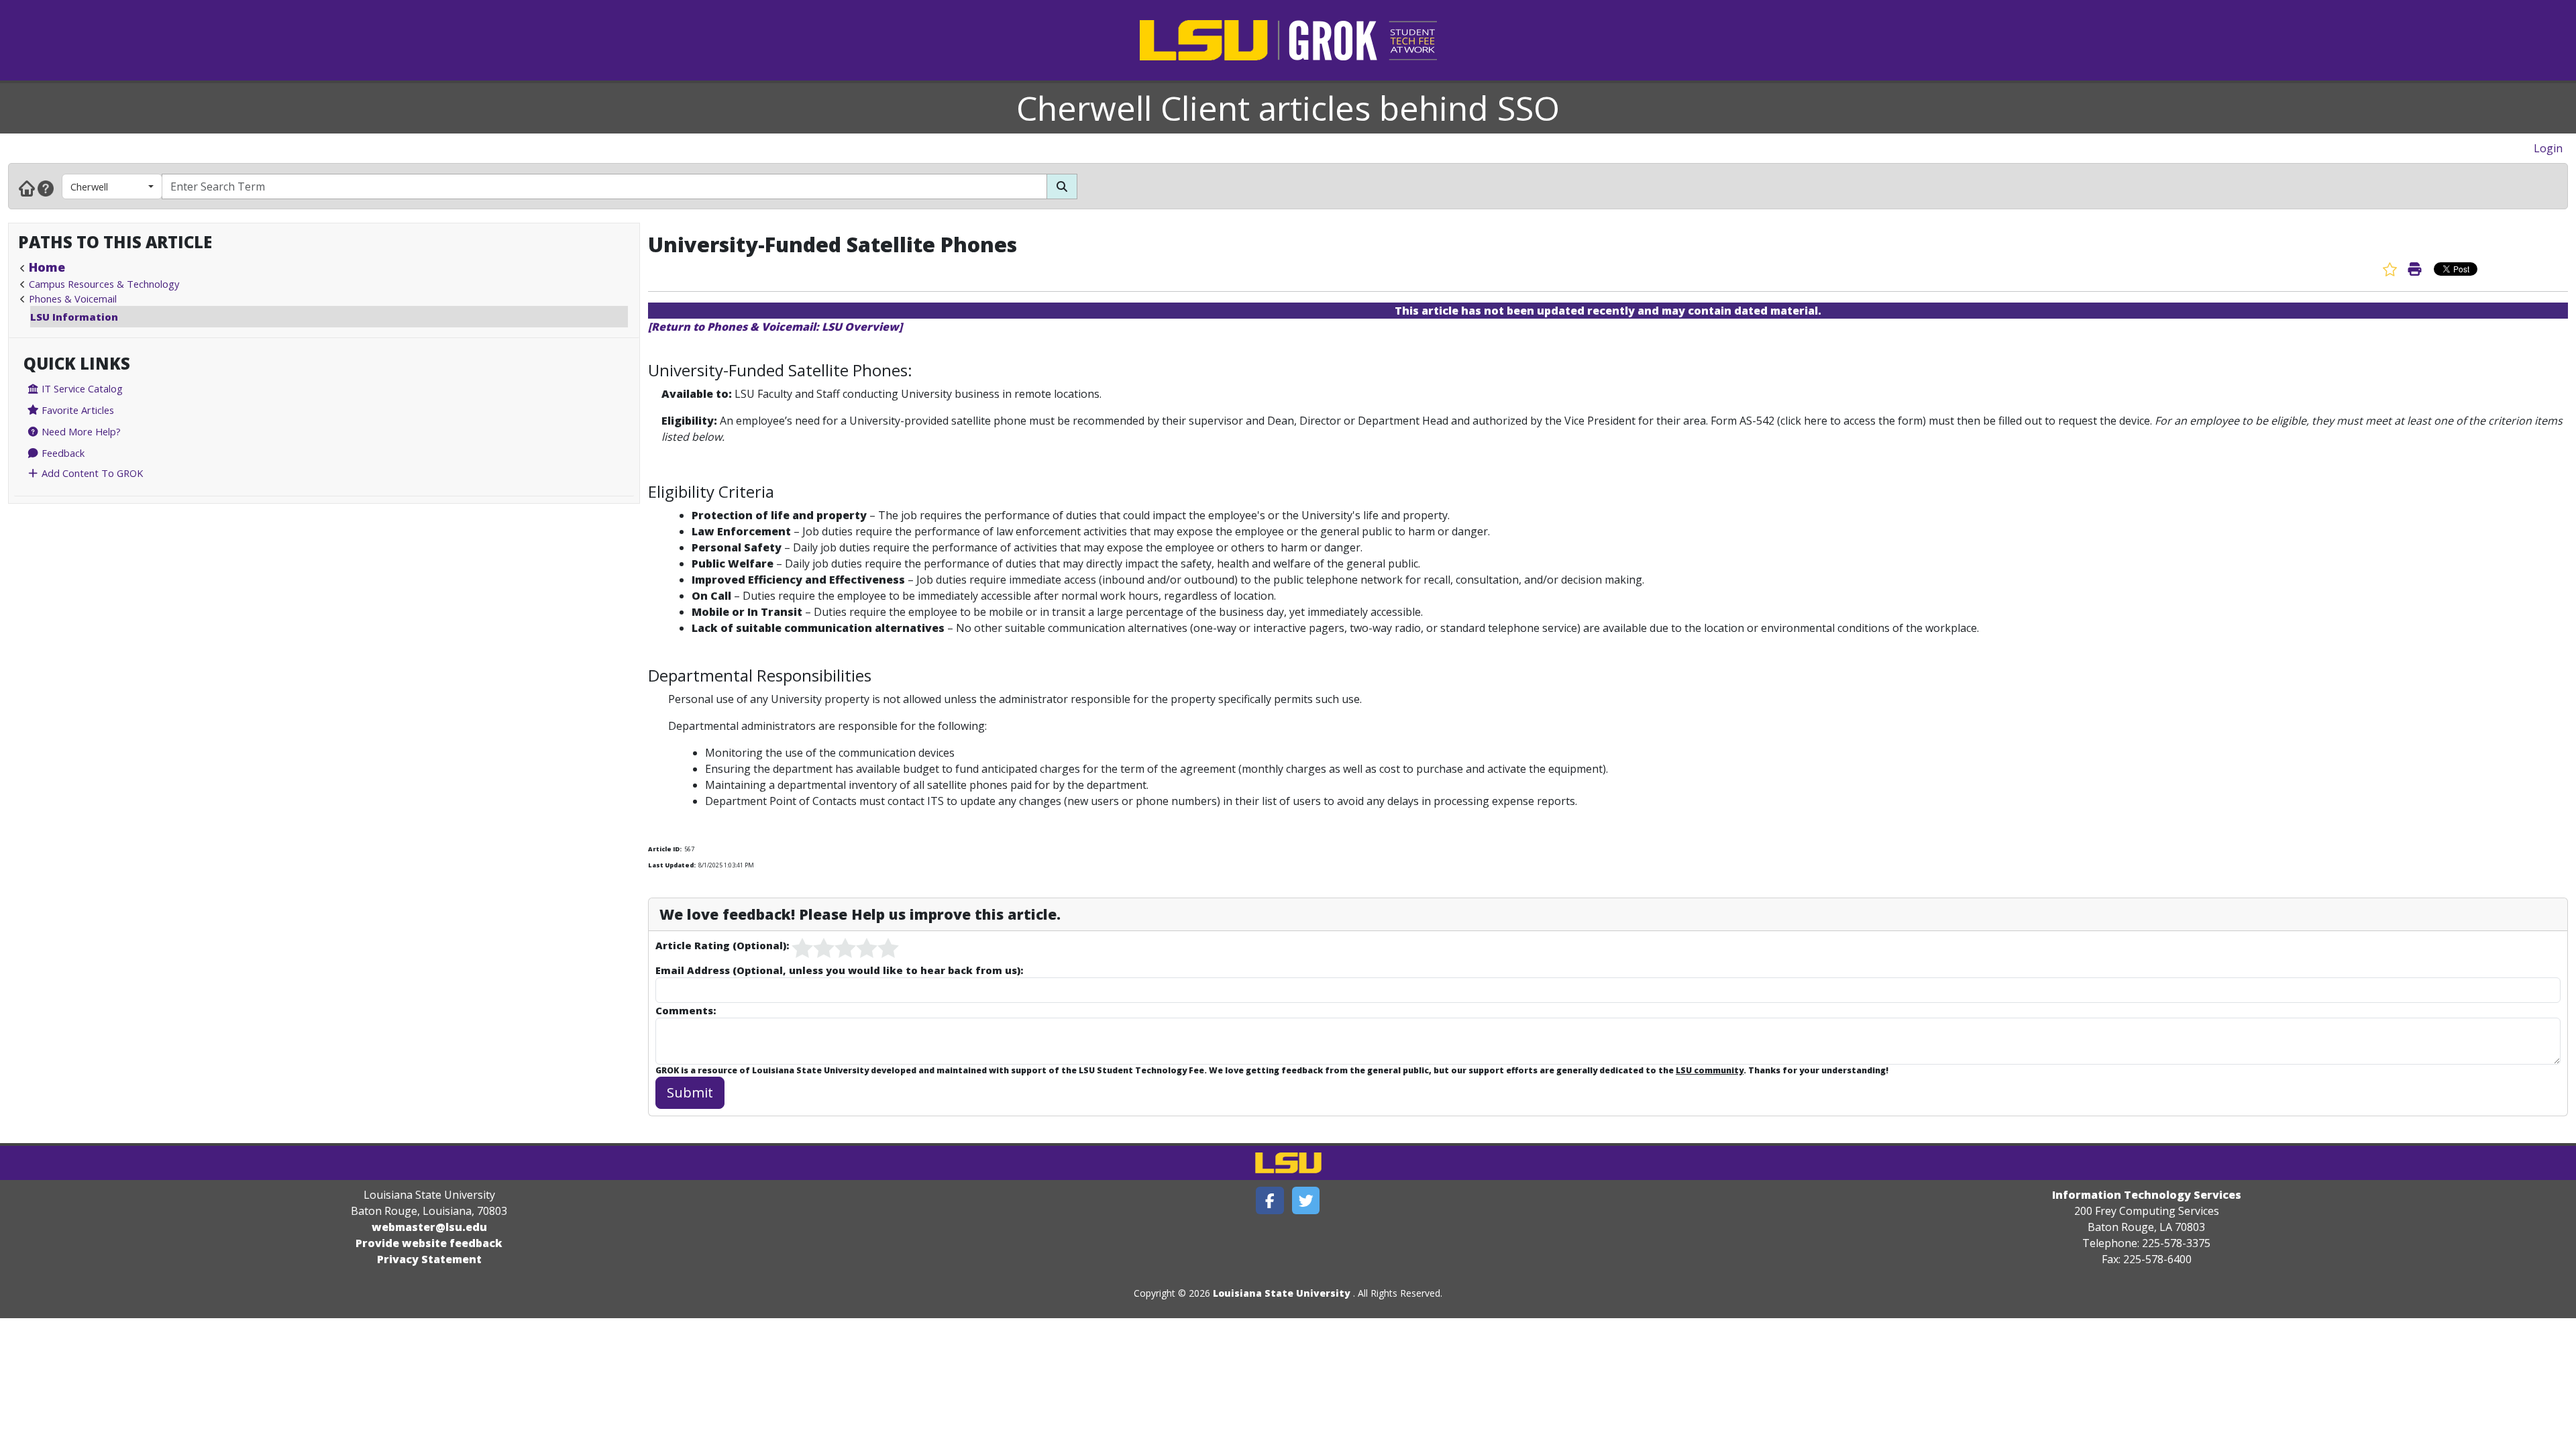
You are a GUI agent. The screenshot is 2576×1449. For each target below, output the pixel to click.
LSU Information (74, 317)
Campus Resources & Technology (104, 284)
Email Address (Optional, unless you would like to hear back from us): (839, 970)
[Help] (46, 188)
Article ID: (665, 849)
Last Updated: (672, 865)
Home (47, 267)
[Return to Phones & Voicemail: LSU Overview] (775, 327)
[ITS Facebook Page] (1270, 1200)
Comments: (686, 1010)
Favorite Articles (76, 410)
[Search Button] (1062, 186)
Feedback (62, 453)
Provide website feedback (429, 1243)
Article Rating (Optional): (722, 945)
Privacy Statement (429, 1259)
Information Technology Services (2147, 1195)
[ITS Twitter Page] (1306, 1200)
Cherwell (89, 186)
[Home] (27, 188)
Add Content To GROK (91, 473)
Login (2548, 148)
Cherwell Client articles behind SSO (1288, 108)
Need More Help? (80, 431)
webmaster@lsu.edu (429, 1227)
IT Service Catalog (81, 388)
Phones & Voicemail (73, 299)
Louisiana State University (1282, 1293)
